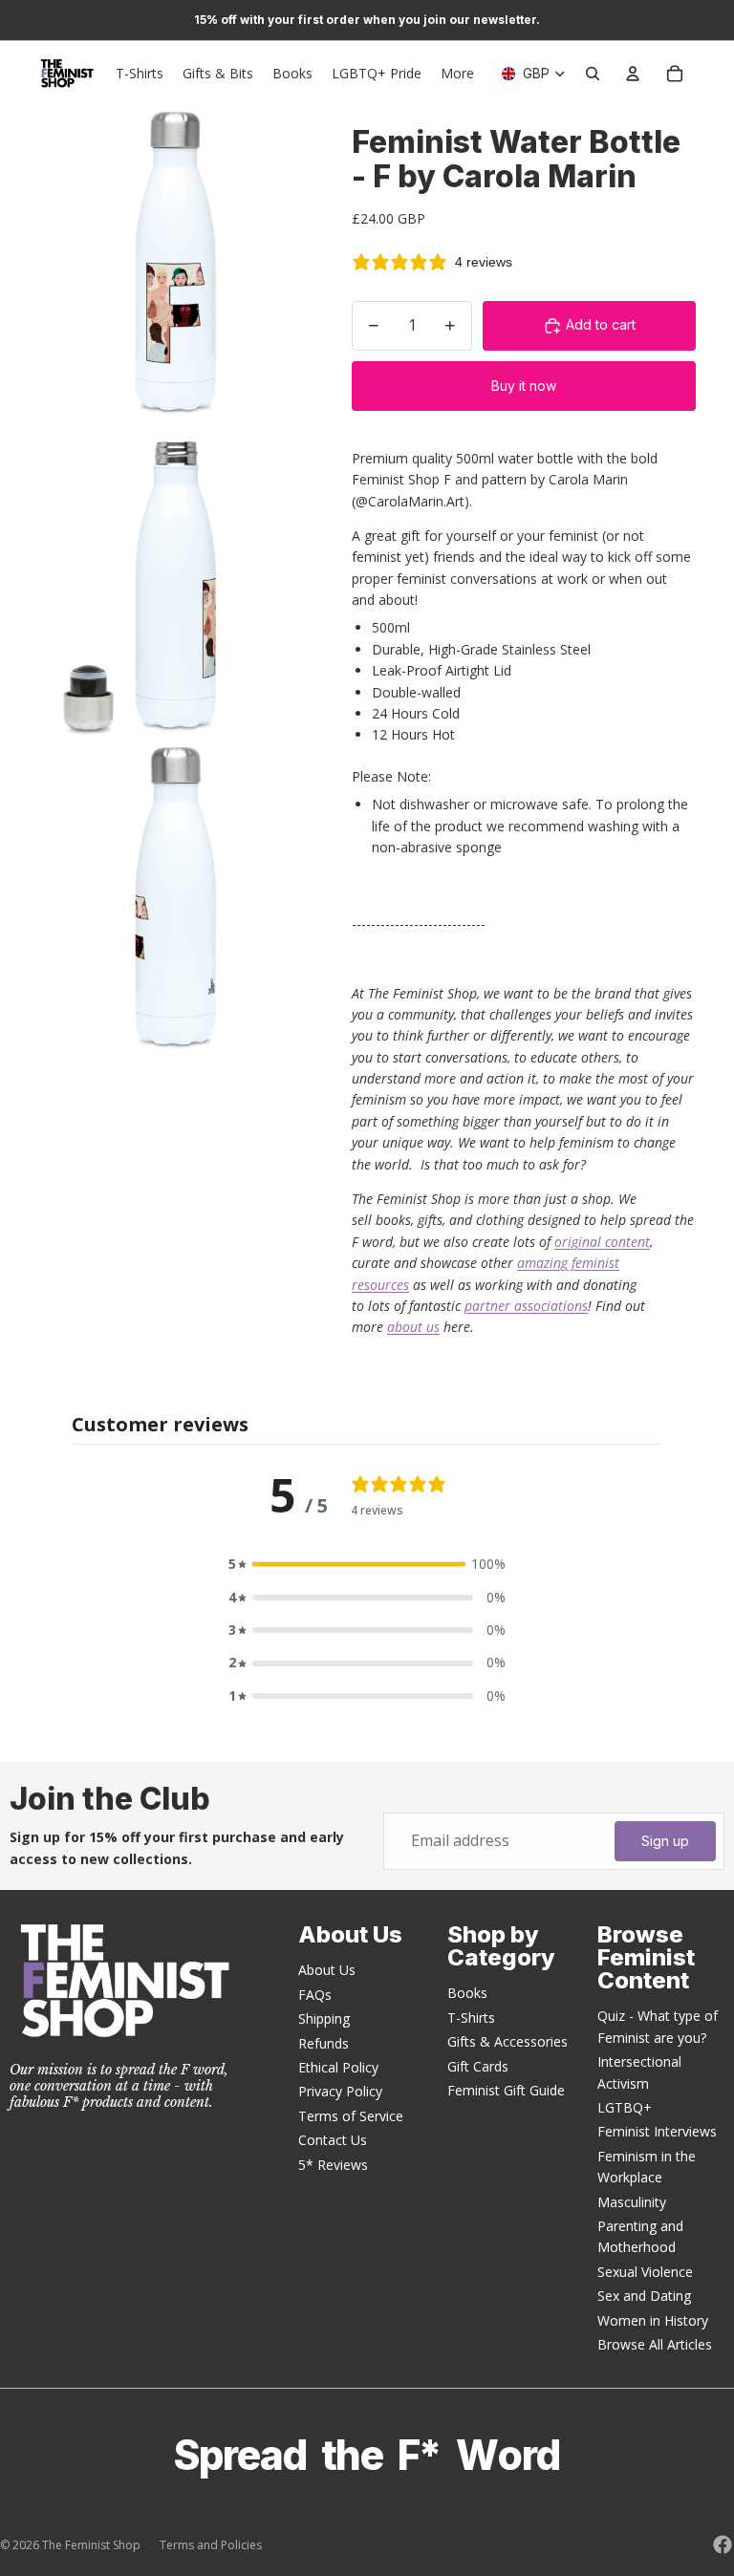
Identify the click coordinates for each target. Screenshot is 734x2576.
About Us (327, 1970)
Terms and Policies (211, 2545)
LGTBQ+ (625, 2107)
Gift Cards (478, 2066)
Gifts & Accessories (507, 2041)
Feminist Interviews (657, 2131)
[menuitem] (457, 74)
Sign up (665, 1841)
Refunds (324, 2043)
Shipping (324, 2018)
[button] (367, 1564)
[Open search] (593, 74)
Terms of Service (351, 2116)
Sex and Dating (644, 2296)
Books (467, 1993)
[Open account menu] (633, 74)
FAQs (315, 1995)
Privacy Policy (340, 2091)
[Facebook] (723, 2544)
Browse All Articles (655, 2344)
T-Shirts (471, 2018)
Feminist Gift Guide (506, 2090)
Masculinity (632, 2202)
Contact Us (333, 2140)
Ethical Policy (338, 2067)
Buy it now (524, 386)
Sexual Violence (645, 2272)
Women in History (653, 2320)
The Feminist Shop (91, 2545)
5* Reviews (333, 2165)
